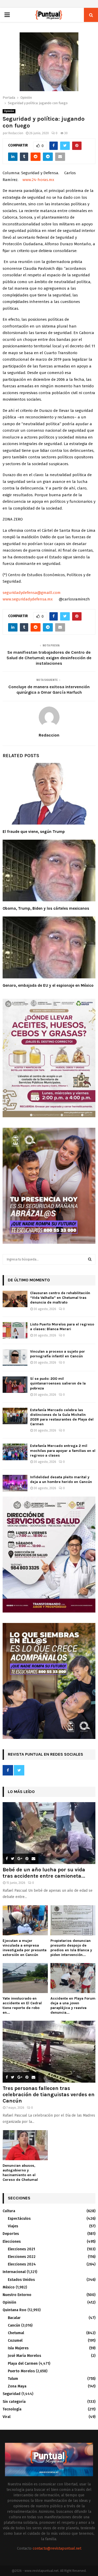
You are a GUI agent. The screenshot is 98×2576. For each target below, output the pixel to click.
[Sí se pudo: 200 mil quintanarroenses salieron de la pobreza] (15, 1385)
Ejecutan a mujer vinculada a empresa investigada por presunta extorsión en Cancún (25, 1948)
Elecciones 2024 (22, 2264)
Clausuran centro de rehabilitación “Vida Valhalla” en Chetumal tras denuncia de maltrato (60, 1298)
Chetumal (16, 2333)
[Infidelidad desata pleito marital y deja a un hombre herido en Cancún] (15, 1483)
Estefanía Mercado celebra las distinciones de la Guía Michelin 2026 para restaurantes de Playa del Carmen (62, 1417)
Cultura (9, 2211)
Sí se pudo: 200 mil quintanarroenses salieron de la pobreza (58, 1383)
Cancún (14, 2325)
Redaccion (16, 133)
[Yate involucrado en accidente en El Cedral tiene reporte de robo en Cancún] (25, 1978)
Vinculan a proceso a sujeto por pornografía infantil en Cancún (57, 1354)
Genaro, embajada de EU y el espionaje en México (48, 985)
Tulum (13, 2379)
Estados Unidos (21, 2280)
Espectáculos (19, 2219)
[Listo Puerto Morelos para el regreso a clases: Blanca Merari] (15, 1330)
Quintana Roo (15, 2310)
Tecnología (12, 2409)
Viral (7, 2417)
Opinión (9, 111)
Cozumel (15, 2341)
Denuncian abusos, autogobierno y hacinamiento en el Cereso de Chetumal (20, 2173)
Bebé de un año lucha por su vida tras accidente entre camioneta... (44, 1873)
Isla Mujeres (18, 2348)
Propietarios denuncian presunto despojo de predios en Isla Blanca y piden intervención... (71, 1948)
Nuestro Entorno (17, 2295)
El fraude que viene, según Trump (34, 832)
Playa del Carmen (23, 2364)
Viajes (13, 2226)
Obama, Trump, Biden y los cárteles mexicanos (46, 908)
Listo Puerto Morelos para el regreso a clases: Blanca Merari (62, 1327)
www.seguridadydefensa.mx (28, 599)
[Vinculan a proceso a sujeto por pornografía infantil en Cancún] (15, 1357)
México (9, 2287)
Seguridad (11, 2394)
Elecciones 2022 (22, 2257)
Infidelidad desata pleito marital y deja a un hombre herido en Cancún (61, 1479)
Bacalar (14, 2318)
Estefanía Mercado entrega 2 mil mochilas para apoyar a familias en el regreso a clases (63, 1450)
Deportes (11, 2234)
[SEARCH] (90, 1259)
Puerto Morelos (21, 2371)
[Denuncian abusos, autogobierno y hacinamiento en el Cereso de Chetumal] (25, 2145)
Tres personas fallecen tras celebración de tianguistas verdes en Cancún (49, 2095)
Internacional (14, 2272)
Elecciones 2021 (21, 2249)
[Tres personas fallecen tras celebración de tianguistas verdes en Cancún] (49, 2052)
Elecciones (12, 2242)
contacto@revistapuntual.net (57, 2548)
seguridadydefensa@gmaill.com (32, 593)
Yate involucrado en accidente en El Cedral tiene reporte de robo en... (22, 2005)
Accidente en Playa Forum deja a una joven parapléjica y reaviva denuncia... (73, 2005)
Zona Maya (17, 2386)
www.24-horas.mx (38, 180)
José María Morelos (24, 2356)
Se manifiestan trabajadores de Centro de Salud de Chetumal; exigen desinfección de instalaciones (49, 658)
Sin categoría (14, 2402)
